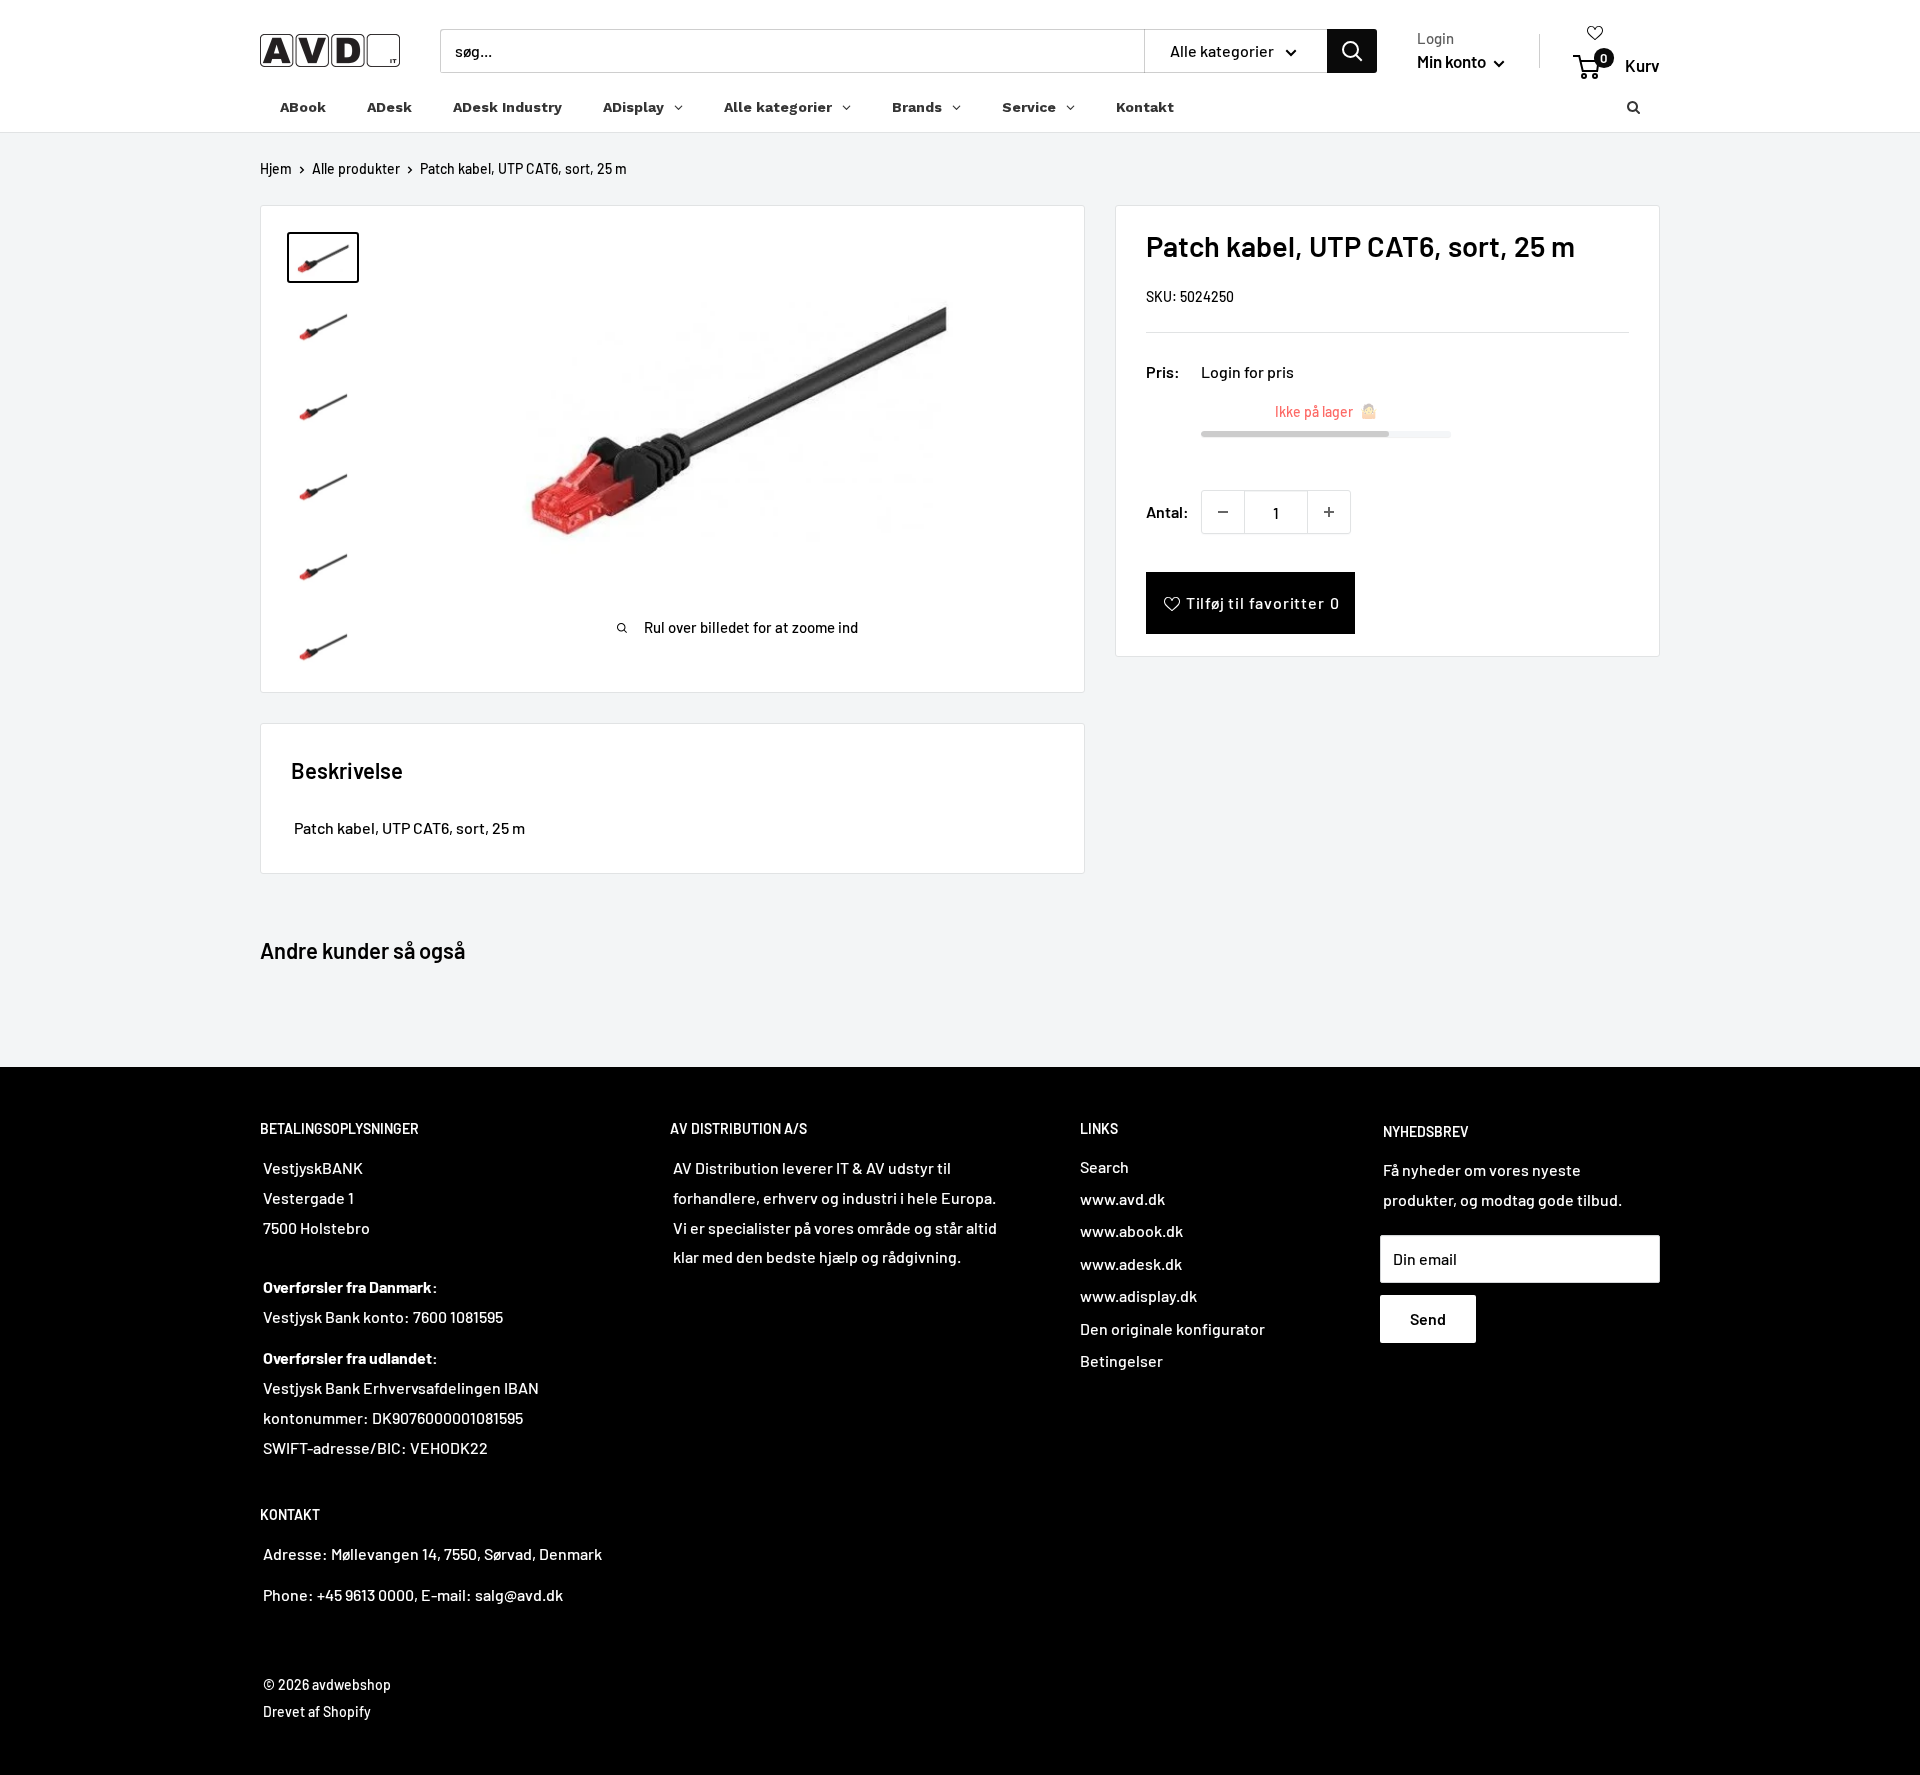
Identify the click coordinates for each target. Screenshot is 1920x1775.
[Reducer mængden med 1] (1223, 512)
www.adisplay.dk (1138, 1295)
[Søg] (1352, 51)
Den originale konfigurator (1172, 1328)
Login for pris (1247, 371)
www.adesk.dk (1131, 1263)
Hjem (276, 168)
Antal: (1167, 511)
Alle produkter (356, 168)
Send (1428, 1318)
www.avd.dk (1122, 1198)
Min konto (1453, 61)
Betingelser (1121, 1360)
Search (1104, 1166)
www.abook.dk (1131, 1230)
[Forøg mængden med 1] (1329, 512)
